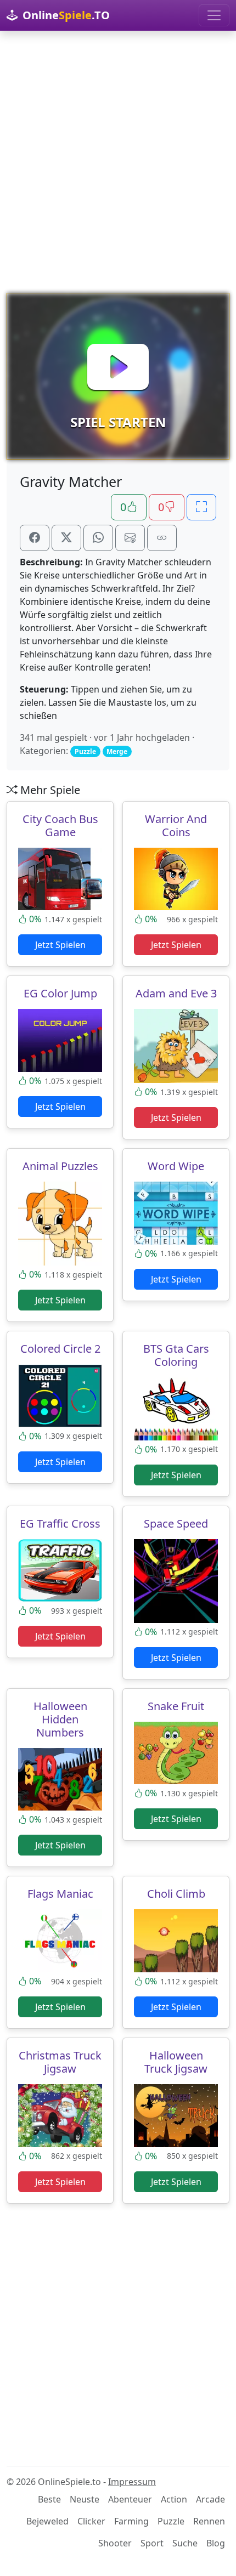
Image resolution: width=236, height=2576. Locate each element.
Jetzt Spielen (60, 945)
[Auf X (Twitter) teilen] (66, 538)
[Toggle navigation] (214, 15)
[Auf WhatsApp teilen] (98, 538)
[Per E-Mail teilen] (130, 538)
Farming (131, 2521)
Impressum (132, 2482)
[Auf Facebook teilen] (35, 538)
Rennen (209, 2521)
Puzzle (171, 2521)
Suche (185, 2543)
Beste (49, 2499)
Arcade (210, 2499)
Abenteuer (130, 2499)
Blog (216, 2543)
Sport (152, 2543)
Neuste (85, 2499)
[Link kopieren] (162, 538)
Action (174, 2499)
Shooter (115, 2543)
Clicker (91, 2521)
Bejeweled (47, 2521)
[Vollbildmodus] (201, 507)
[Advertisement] (118, 162)
